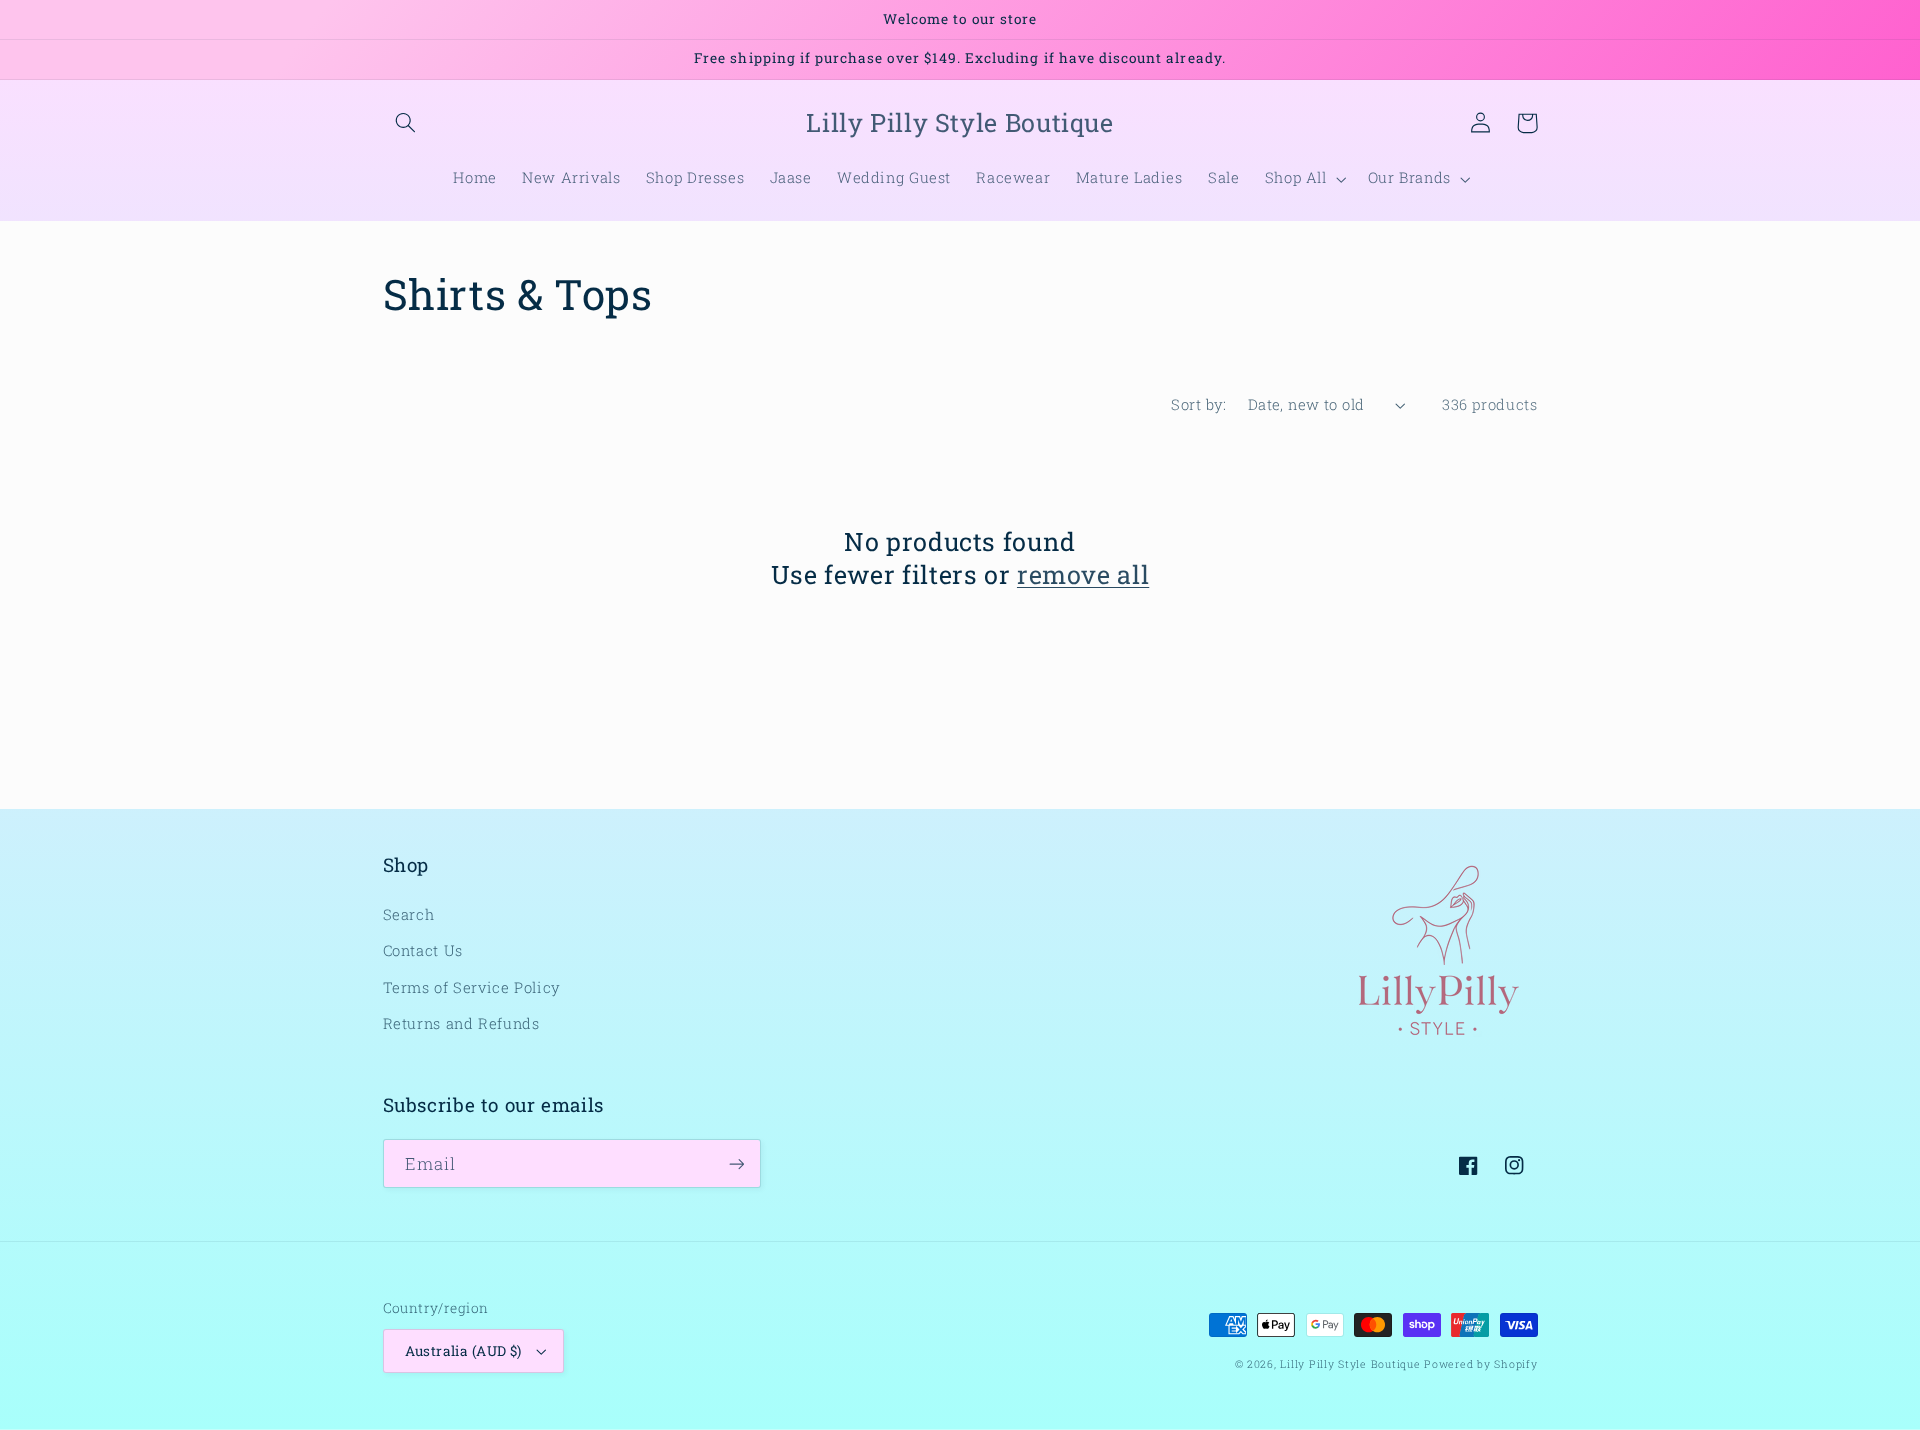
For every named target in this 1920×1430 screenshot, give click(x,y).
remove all (1083, 575)
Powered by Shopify (1480, 1364)
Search (409, 914)
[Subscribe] (736, 1163)
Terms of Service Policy (472, 987)
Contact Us (423, 950)
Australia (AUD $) (463, 1351)
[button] (406, 123)
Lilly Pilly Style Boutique (1350, 1364)
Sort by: (1198, 404)
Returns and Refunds (461, 1023)
